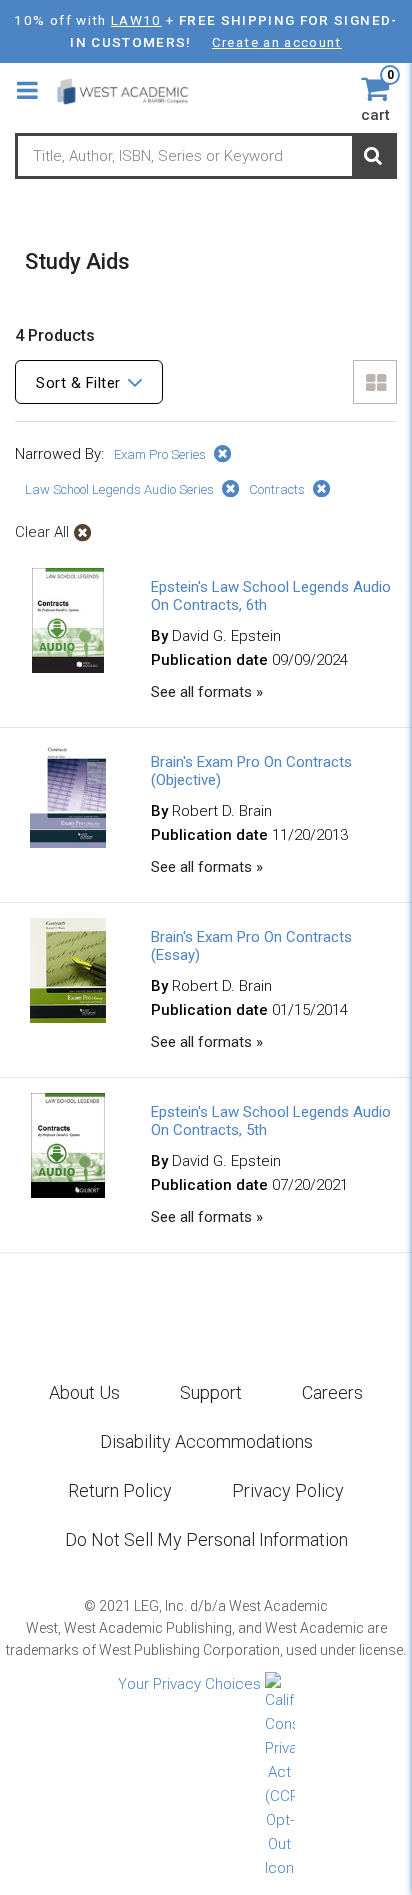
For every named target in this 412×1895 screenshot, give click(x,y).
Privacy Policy (288, 1490)
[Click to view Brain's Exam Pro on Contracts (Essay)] (68, 1018)
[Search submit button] (373, 157)
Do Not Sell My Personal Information (206, 1539)
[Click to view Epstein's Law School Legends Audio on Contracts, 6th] (68, 668)
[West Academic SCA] (131, 90)
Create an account (277, 42)
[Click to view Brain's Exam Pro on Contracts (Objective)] (68, 843)
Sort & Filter (78, 383)
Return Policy (120, 1490)
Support (211, 1392)
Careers (332, 1392)
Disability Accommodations (206, 1441)
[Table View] (375, 382)
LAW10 (136, 20)
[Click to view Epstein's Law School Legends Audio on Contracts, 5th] (68, 1193)
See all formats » (207, 692)
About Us (84, 1392)
